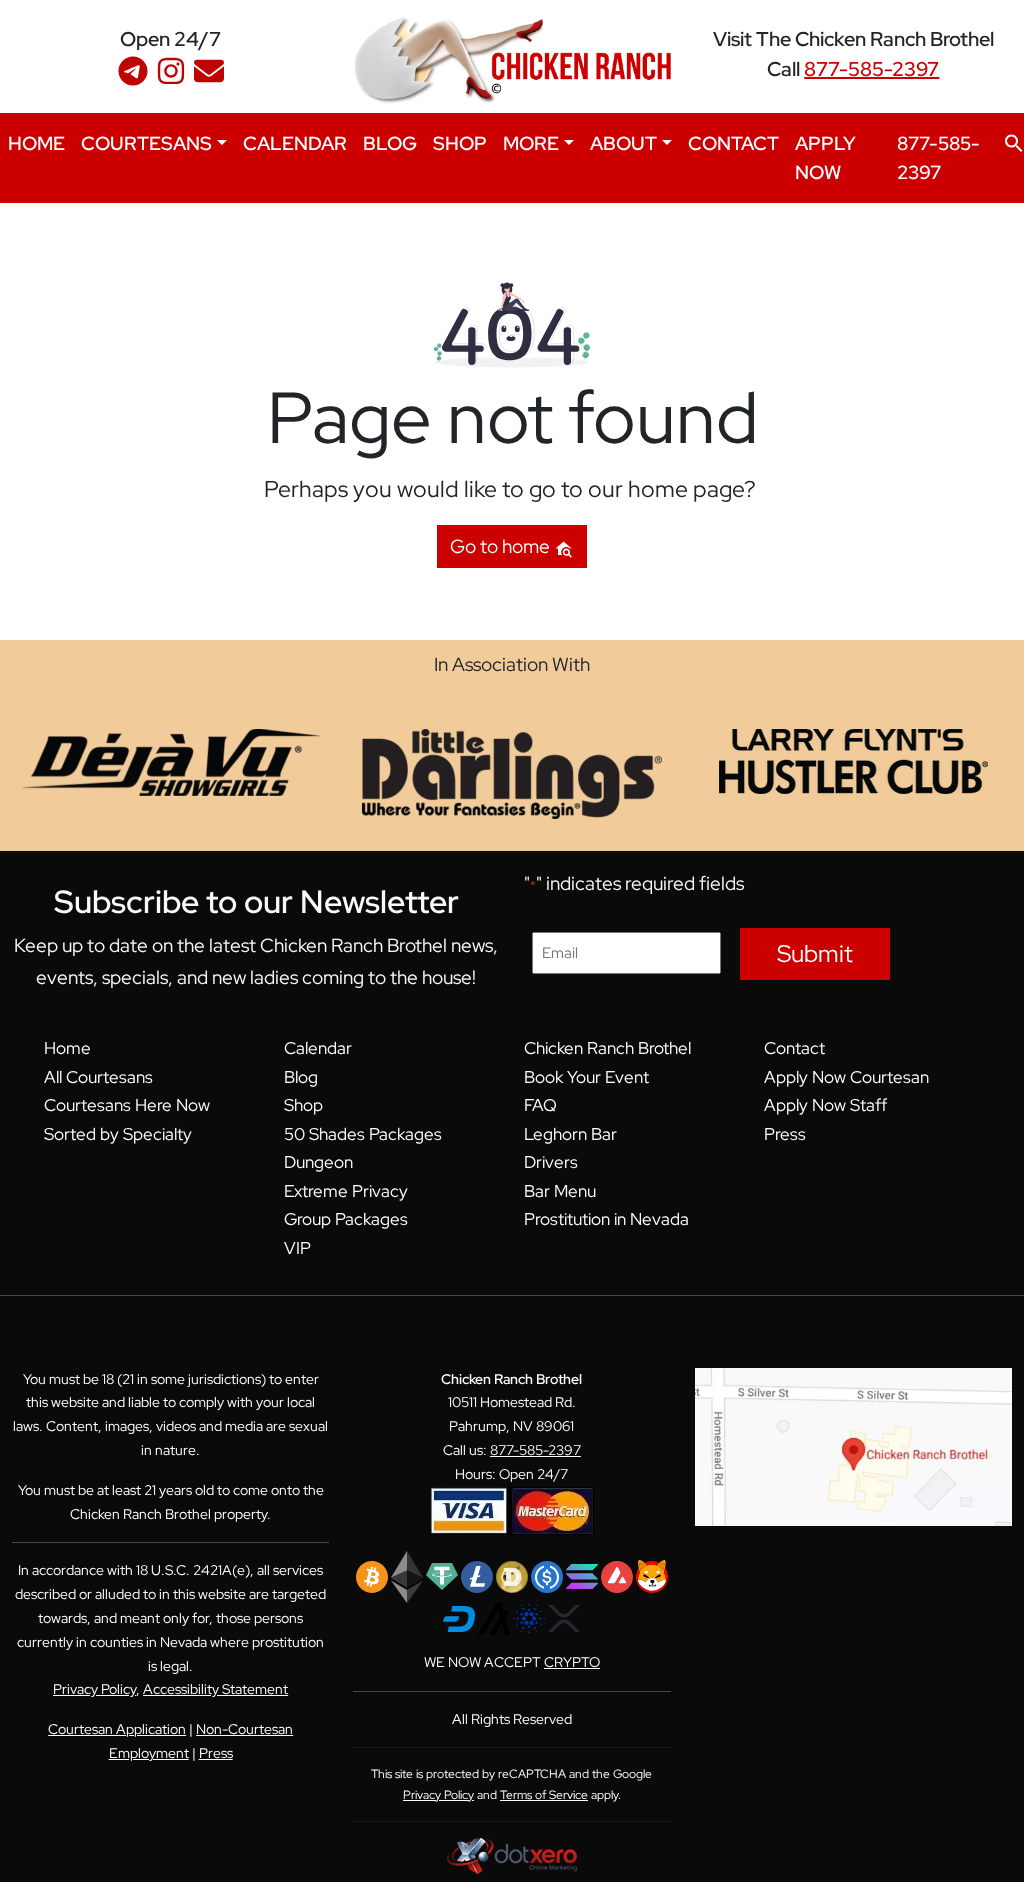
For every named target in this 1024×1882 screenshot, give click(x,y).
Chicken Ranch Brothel (607, 1048)
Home (67, 1048)
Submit (815, 953)
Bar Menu (560, 1191)
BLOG (390, 143)
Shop (303, 1105)
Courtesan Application (117, 1729)
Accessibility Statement (215, 1689)
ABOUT (623, 143)
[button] (1014, 141)
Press (785, 1134)
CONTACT (733, 143)
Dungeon (318, 1162)
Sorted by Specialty (118, 1134)
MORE (531, 143)
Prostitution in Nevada (606, 1219)
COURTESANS (146, 143)
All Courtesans (98, 1077)
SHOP (460, 143)
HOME (36, 143)
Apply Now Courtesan (846, 1077)
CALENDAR (295, 143)
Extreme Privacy (346, 1191)
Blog (301, 1077)
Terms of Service (544, 1795)
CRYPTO (572, 1662)
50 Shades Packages (363, 1134)
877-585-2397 (871, 69)
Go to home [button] (502, 546)
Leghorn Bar (570, 1134)
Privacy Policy (94, 1689)
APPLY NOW (825, 157)
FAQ (540, 1105)
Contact (794, 1048)
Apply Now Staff (825, 1105)
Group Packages (346, 1219)
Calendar (318, 1048)
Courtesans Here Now (127, 1105)
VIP (297, 1248)
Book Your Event (586, 1077)
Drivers (551, 1162)
